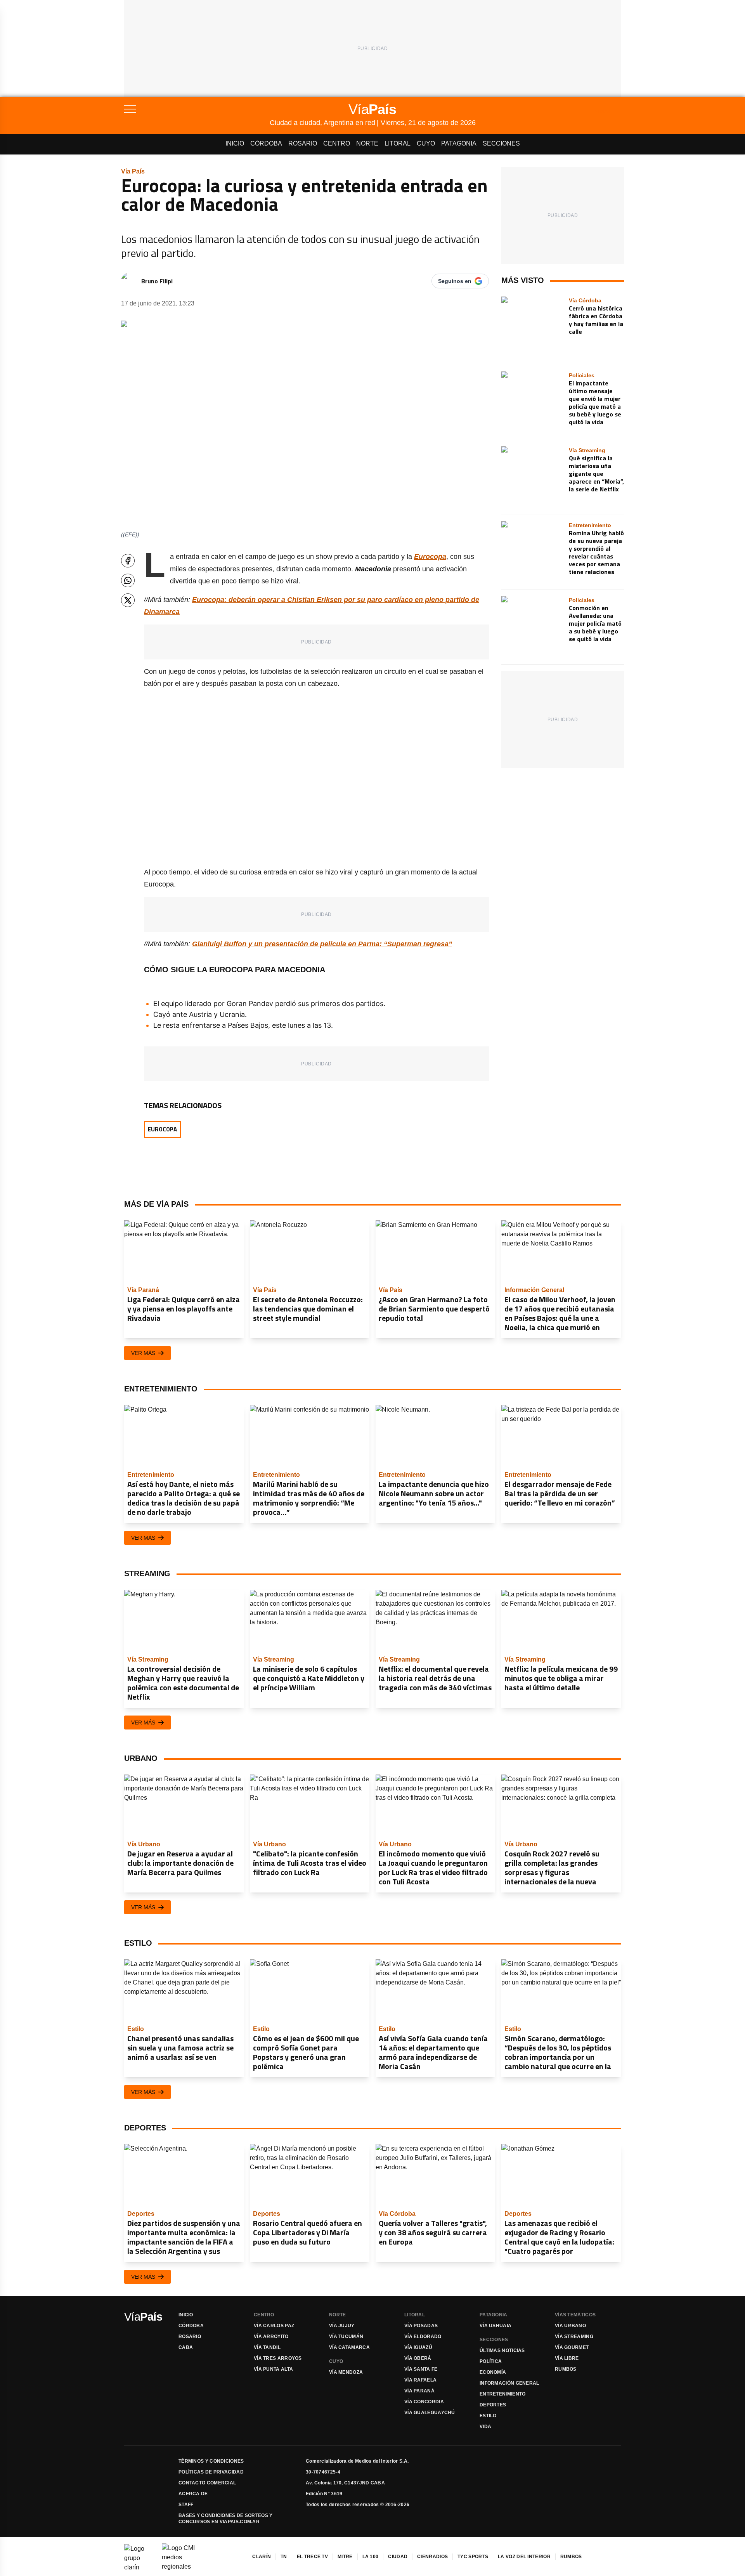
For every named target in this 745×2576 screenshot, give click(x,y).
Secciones (501, 143)
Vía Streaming (574, 2337)
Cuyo (426, 143)
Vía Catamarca (349, 2347)
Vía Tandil (267, 2347)
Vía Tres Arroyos (278, 2358)
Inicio (235, 143)
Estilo (488, 2416)
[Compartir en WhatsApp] (128, 580)
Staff (186, 2505)
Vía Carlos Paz (274, 2326)
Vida (485, 2427)
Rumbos (566, 2369)
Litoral (398, 143)
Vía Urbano (570, 2326)
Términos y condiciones (211, 2461)
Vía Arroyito (271, 2337)
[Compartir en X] (128, 600)
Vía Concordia (424, 2402)
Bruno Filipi (157, 281)
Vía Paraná (419, 2391)
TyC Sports (473, 2557)
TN (284, 2557)
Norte (367, 143)
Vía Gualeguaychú (430, 2413)
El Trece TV (312, 2557)
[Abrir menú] (197, 109)
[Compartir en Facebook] (128, 561)
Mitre (345, 2557)
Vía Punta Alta (273, 2369)
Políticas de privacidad (211, 2472)
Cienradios (432, 2557)
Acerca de (193, 2494)
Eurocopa (162, 1129)
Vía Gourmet (572, 2347)
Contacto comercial (207, 2483)
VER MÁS (143, 1353)
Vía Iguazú (418, 2347)
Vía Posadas (421, 2326)
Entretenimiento (503, 2394)
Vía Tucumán (346, 2337)
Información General (509, 2383)
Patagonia (459, 143)
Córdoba (266, 143)
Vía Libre (567, 2358)
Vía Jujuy (342, 2326)
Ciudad (398, 2557)
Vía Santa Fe (421, 2369)
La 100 (371, 2557)
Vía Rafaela (420, 2380)
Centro (337, 143)
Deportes (493, 2405)
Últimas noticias (502, 2350)
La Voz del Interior (524, 2557)
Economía (493, 2372)
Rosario (303, 143)
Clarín (262, 2557)
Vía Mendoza (346, 2372)
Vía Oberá (418, 2358)
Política (491, 2361)
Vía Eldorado (423, 2337)
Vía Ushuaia (496, 2326)
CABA (186, 2347)
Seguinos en (455, 281)
